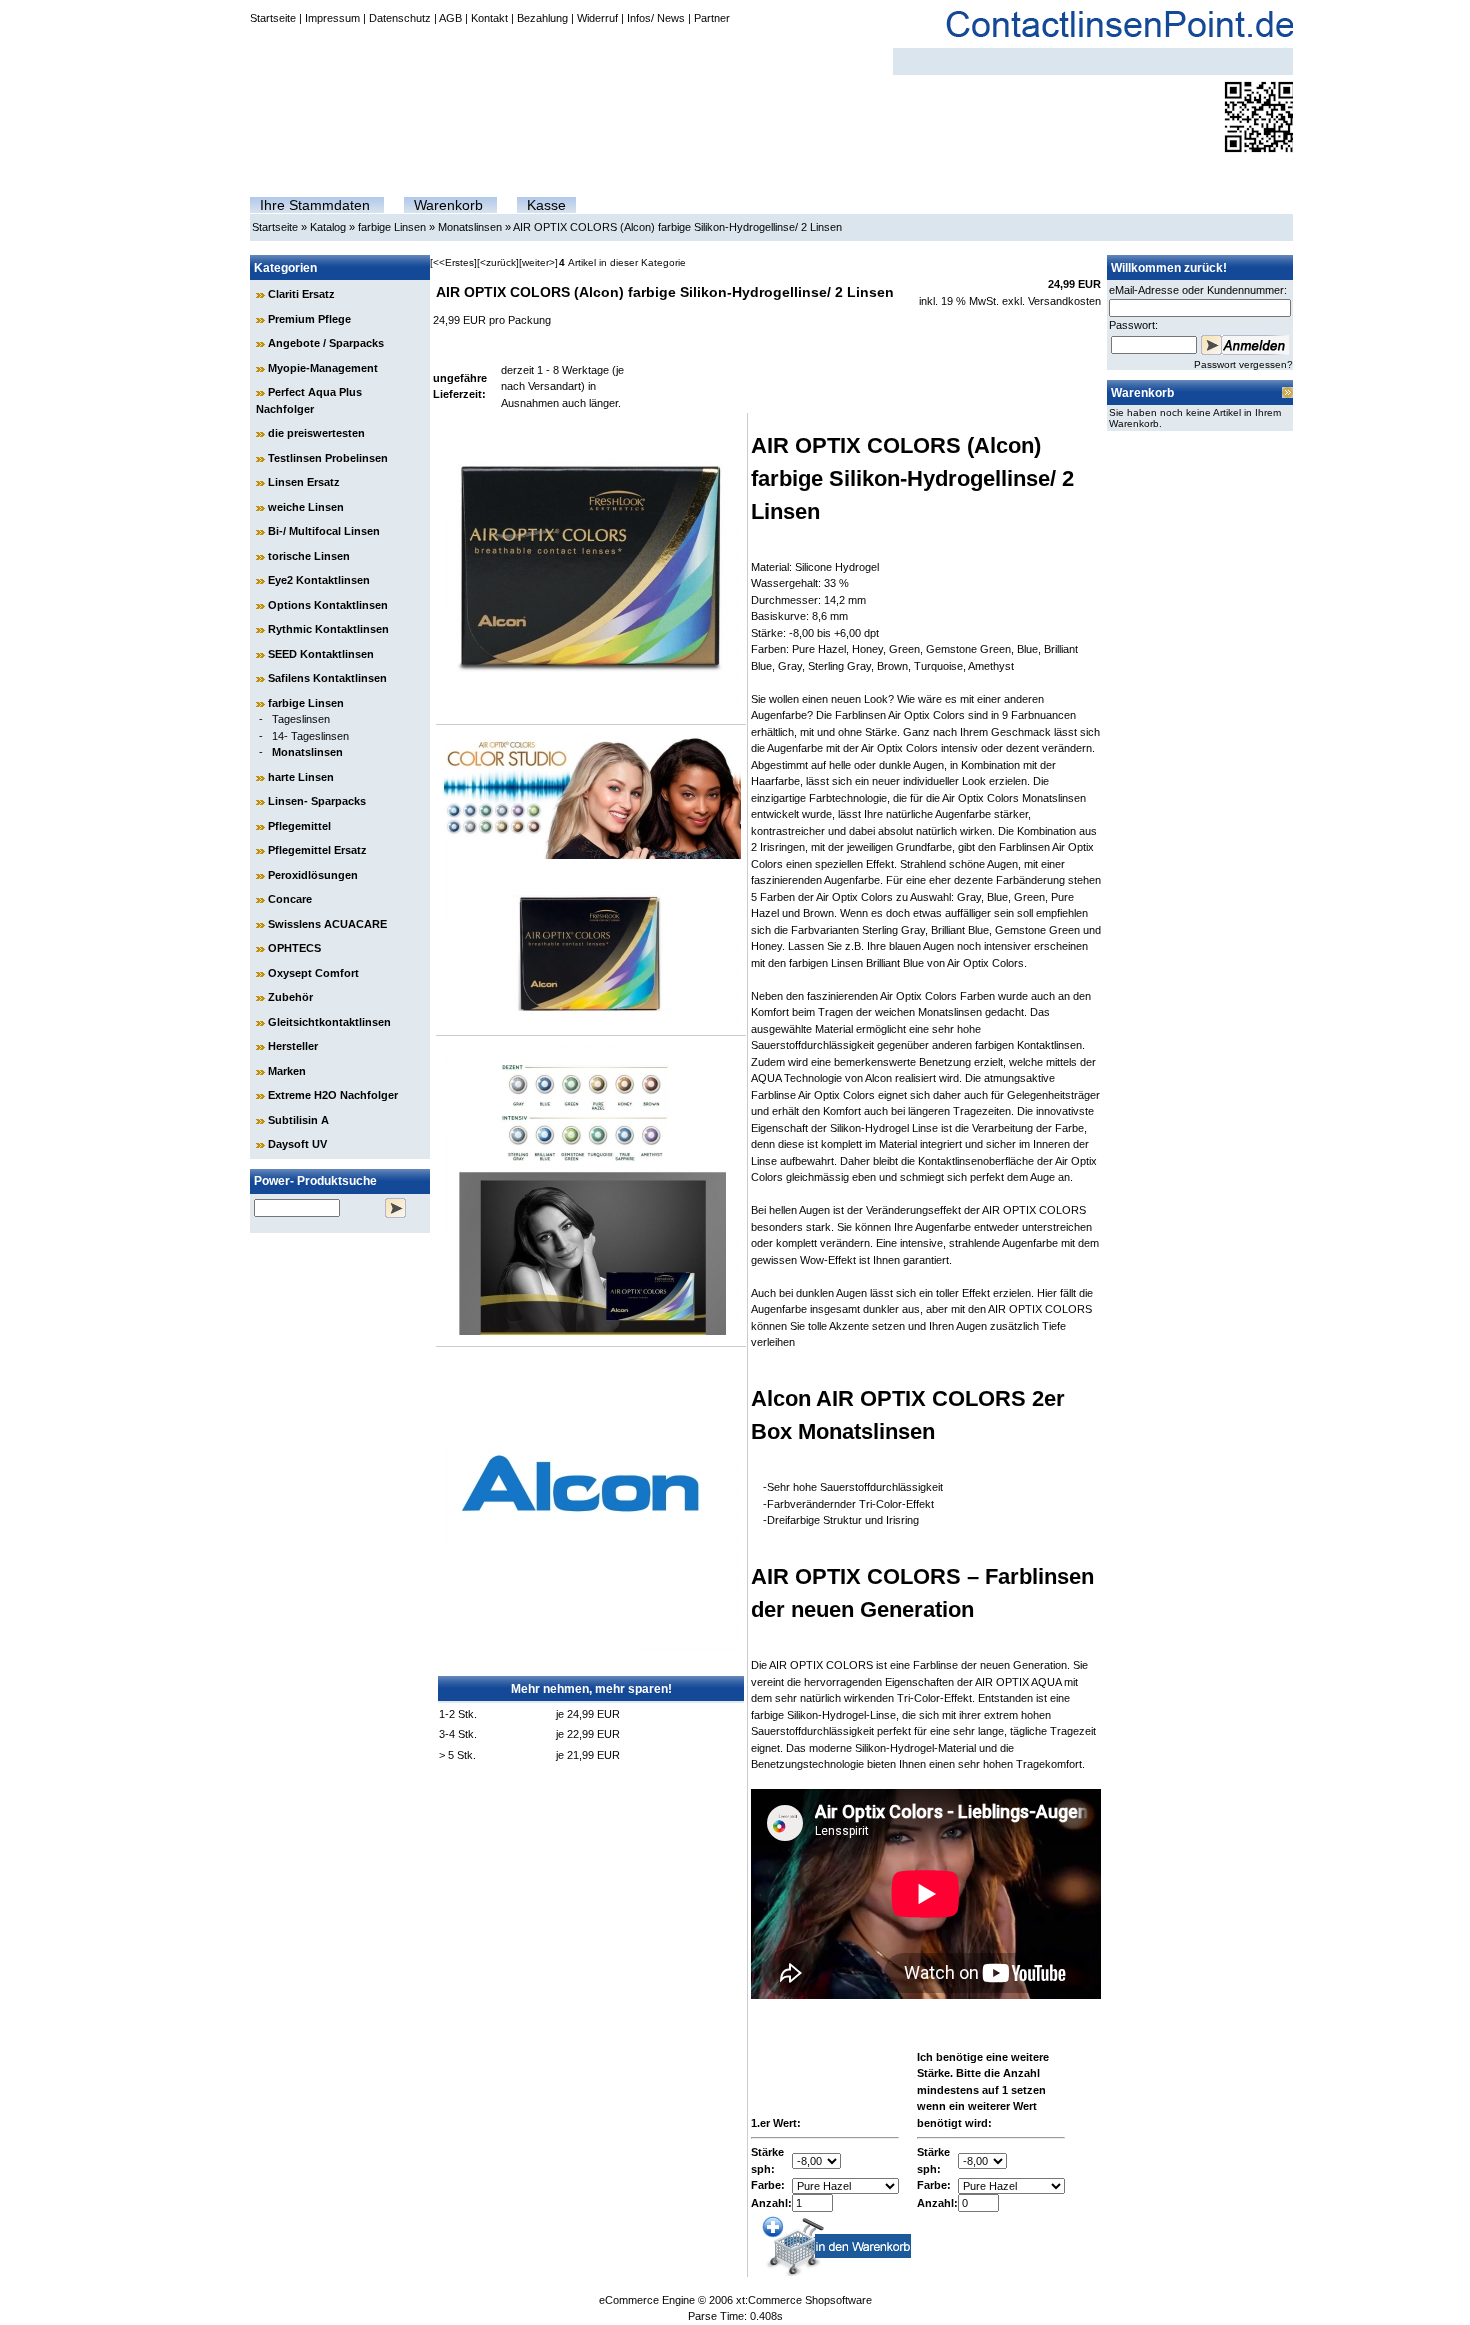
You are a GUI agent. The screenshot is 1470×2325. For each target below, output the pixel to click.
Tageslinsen (301, 719)
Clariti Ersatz (301, 294)
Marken (287, 1071)
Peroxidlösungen (313, 875)
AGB (450, 18)
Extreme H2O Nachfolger (333, 1095)
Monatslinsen (470, 227)
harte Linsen (301, 777)
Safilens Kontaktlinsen (327, 678)
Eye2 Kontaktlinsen (319, 580)
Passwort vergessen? (1243, 364)
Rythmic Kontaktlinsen (328, 629)
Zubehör (290, 997)
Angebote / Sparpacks (326, 343)
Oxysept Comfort (313, 973)
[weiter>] (538, 262)
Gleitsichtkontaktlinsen (329, 1022)
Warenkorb (448, 205)
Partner (712, 18)
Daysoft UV (297, 1144)
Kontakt (489, 18)
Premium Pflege (309, 319)
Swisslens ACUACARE (327, 924)
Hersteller (293, 1046)
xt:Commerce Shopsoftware (804, 2300)
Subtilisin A (298, 1120)
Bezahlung (542, 18)
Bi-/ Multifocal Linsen (324, 531)
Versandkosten (1064, 301)
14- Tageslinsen (310, 736)
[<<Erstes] (453, 262)
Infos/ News (656, 18)
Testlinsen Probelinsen (328, 458)
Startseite (273, 18)
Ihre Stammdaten (315, 205)
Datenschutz (400, 18)
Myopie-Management (323, 368)
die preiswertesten (316, 433)
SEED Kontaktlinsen (321, 654)
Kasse (546, 205)
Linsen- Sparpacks (317, 801)
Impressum (332, 18)
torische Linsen (309, 556)
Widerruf (597, 18)
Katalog (328, 227)
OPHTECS (294, 948)
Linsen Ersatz (304, 482)
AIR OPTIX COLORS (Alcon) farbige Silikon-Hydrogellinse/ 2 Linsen (677, 227)
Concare (290, 899)
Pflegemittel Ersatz (317, 850)
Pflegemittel (299, 826)
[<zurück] (498, 262)
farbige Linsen (392, 227)
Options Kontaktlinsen (328, 605)
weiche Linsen (306, 507)
